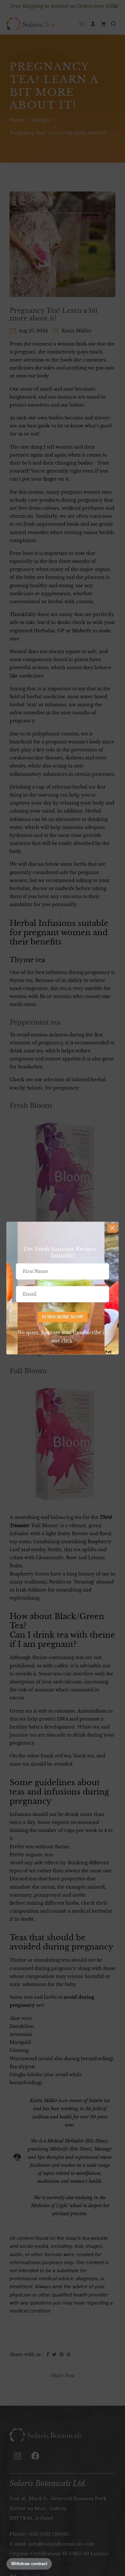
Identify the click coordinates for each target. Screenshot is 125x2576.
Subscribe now (63, 1317)
